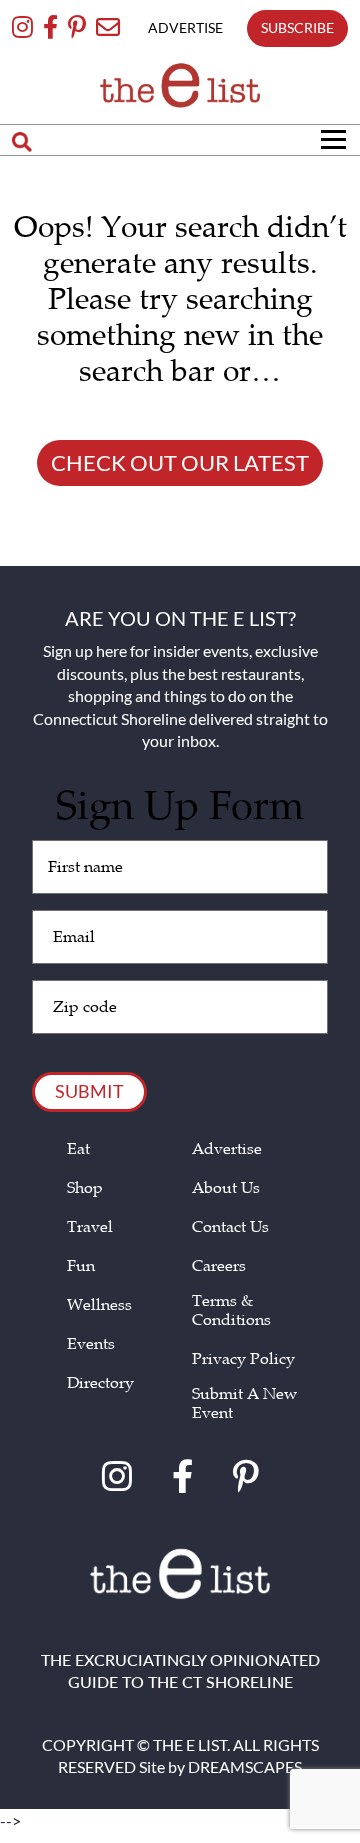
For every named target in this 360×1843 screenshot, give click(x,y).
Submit (89, 1091)
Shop (85, 1188)
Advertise (227, 1149)
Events (91, 1344)
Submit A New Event (244, 1404)
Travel (90, 1227)
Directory (100, 1383)
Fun (81, 1266)
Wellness (99, 1305)
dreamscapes (245, 1766)
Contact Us (230, 1227)
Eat (78, 1149)
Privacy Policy (243, 1359)
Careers (219, 1266)
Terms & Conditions (231, 1311)
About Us (226, 1188)
